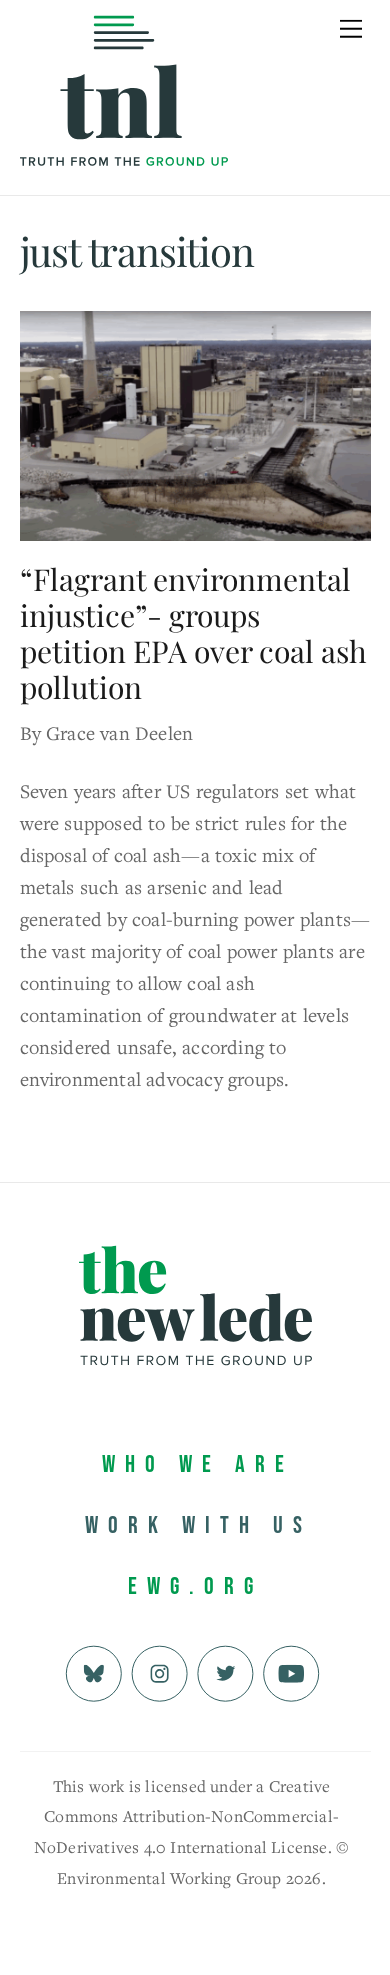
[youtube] (291, 1670)
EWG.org (195, 1586)
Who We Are (198, 1464)
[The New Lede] (124, 124)
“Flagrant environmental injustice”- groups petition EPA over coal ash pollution (193, 633)
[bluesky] (93, 1670)
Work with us (198, 1525)
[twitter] (225, 1670)
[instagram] (159, 1670)
